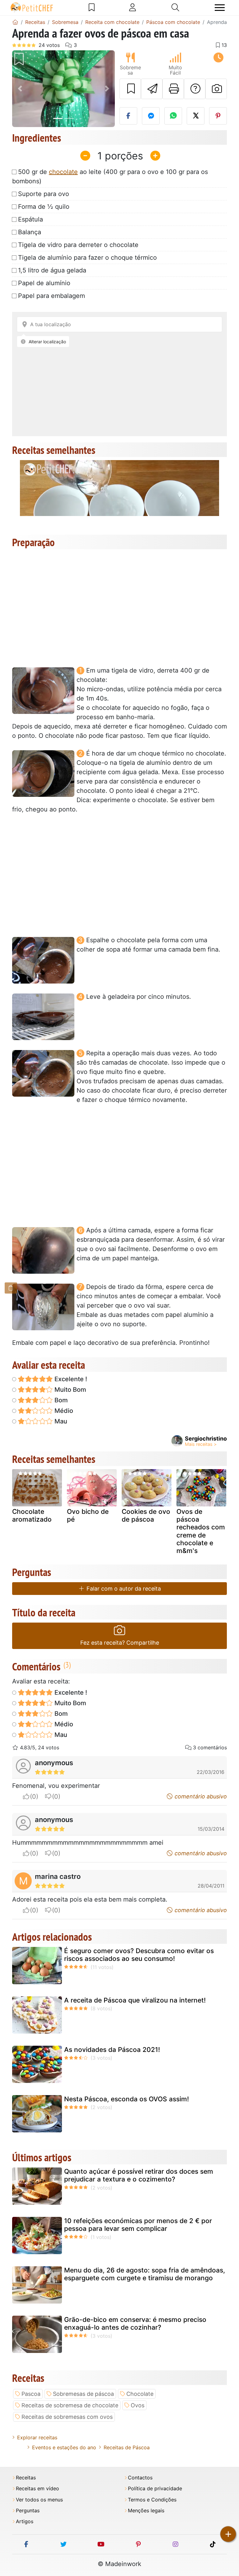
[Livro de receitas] (92, 7)
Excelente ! (70, 1379)
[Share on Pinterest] (218, 116)
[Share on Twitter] (196, 116)
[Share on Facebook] (128, 116)
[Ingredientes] (11, 1288)
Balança (30, 232)
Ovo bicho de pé (88, 1515)
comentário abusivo (200, 1796)
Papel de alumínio (44, 283)
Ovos (138, 2405)
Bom (60, 1400)
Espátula (30, 219)
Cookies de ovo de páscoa (146, 1515)
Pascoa (31, 2394)
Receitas (26, 2478)
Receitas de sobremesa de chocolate (70, 2405)
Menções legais (146, 2511)
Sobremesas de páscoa (83, 2394)
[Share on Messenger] (151, 116)
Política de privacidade (155, 2489)
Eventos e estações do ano (64, 2447)
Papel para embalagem (52, 296)
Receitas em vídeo (37, 2489)
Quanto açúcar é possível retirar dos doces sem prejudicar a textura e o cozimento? (139, 2175)
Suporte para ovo (44, 194)
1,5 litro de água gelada (52, 270)
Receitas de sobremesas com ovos (67, 2417)
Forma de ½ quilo (44, 207)
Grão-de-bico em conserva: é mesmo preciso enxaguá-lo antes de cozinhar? (135, 2323)
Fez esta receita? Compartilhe (120, 1643)
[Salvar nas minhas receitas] (130, 89)
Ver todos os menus (39, 2500)
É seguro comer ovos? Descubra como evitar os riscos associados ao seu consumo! (139, 1955)
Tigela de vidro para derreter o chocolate (78, 245)
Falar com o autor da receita (123, 1589)
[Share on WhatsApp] (173, 116)
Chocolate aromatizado (32, 1515)
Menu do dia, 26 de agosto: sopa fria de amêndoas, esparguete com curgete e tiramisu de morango (145, 2274)
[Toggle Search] (175, 7)
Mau (60, 1421)
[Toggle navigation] (220, 8)
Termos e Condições (152, 2500)
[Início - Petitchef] (15, 22)
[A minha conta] (133, 7)
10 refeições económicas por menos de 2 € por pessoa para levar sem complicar (138, 2225)
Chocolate (140, 2394)
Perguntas (28, 2511)
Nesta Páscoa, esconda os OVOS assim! (127, 2099)
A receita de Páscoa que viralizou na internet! (135, 2000)
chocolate (63, 172)
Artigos (25, 2521)
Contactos (140, 2478)
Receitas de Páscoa (127, 2447)
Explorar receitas (37, 2437)
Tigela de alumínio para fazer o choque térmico (87, 258)
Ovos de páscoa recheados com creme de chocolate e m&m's (201, 1531)
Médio (63, 1411)
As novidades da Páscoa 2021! (112, 2050)
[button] (20, 89)
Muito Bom (70, 1390)
